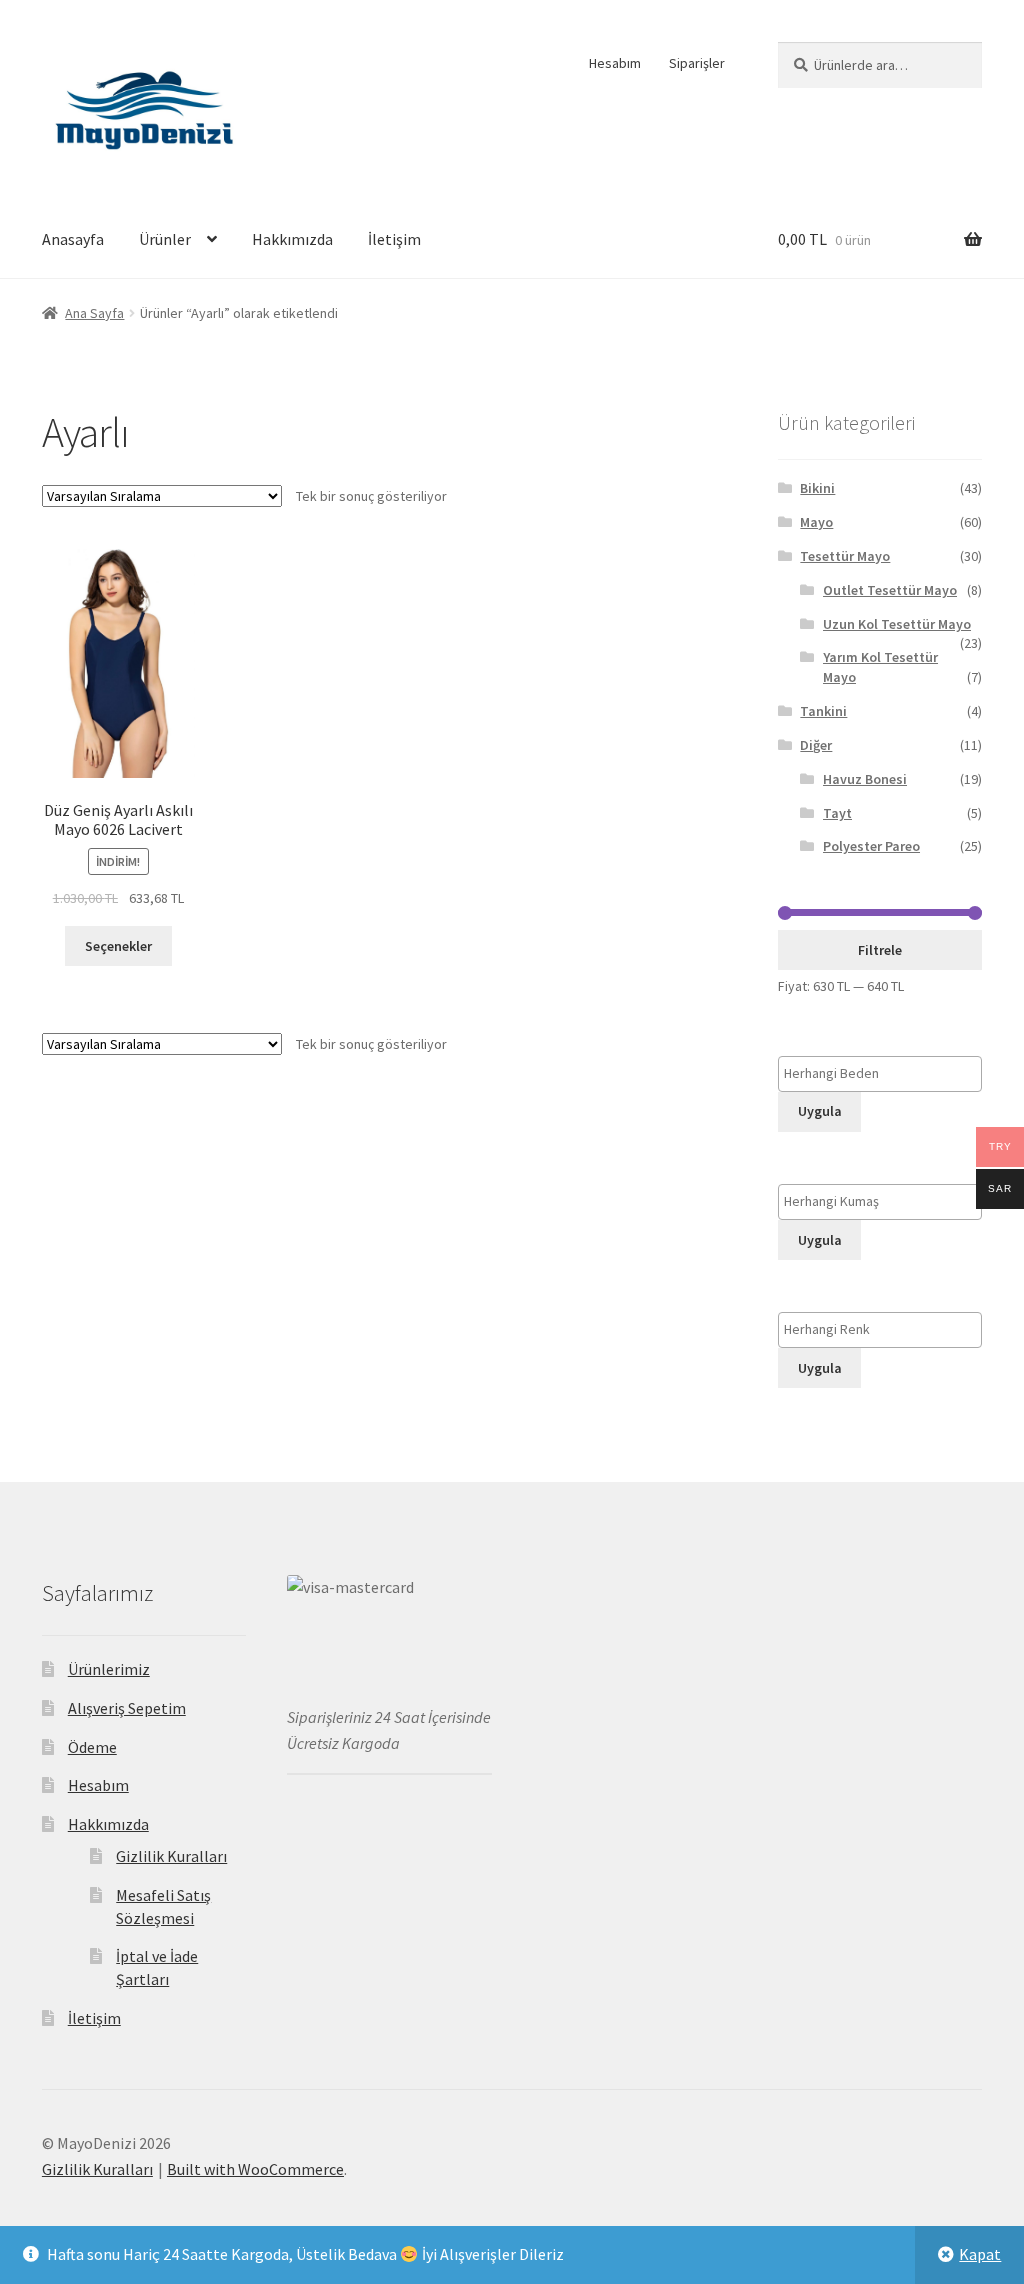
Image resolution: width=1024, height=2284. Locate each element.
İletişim (394, 239)
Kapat (980, 2254)
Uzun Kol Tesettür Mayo (897, 624)
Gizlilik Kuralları (171, 1856)
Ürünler (165, 239)
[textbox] (885, 1073)
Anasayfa (73, 239)
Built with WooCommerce (255, 2169)
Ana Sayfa (94, 313)
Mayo (816, 522)
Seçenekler (118, 946)
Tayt (837, 813)
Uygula (820, 1111)
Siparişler (697, 63)
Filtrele (880, 950)
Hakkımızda (292, 239)
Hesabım (615, 63)
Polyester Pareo (871, 846)
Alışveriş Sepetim (127, 1708)
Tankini (823, 711)
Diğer (816, 745)
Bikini (817, 488)
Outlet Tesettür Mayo (890, 590)
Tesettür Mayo (845, 556)
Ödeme (92, 1747)
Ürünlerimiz (109, 1669)
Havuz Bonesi (865, 779)
